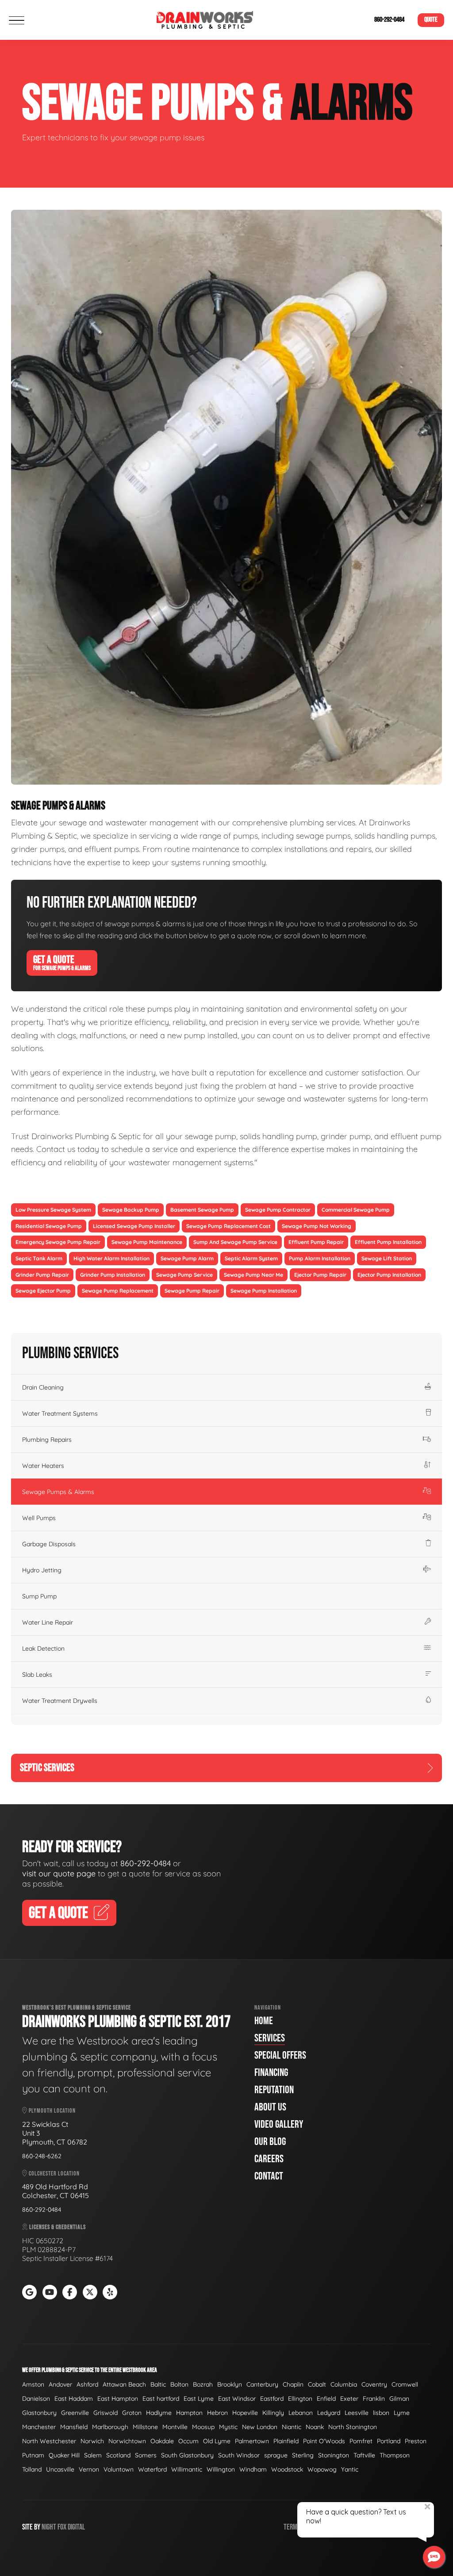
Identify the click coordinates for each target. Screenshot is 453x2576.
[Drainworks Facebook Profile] (70, 2292)
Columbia (344, 2384)
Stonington (334, 2455)
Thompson (395, 2455)
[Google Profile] (29, 2292)
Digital (76, 2527)
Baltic (158, 2384)
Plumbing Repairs (47, 1440)
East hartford (161, 2399)
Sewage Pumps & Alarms (58, 1492)
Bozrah (203, 2384)
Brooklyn (230, 2384)
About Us (270, 2107)
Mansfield (74, 2427)
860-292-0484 (389, 20)
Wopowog (322, 2469)
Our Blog (270, 2142)
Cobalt (317, 2384)
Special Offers (280, 2055)
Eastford (272, 2399)
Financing (271, 2073)
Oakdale (162, 2441)
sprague (276, 2455)
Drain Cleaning (43, 1387)
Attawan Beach (124, 2384)
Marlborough (110, 2427)
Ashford (87, 2384)
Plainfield (286, 2441)
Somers (146, 2455)
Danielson (36, 2399)
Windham (253, 2469)
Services (270, 2038)
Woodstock (287, 2469)
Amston (33, 2384)
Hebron (217, 2413)
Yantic (350, 2469)
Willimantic (187, 2469)
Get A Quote (62, 963)
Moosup (203, 2427)
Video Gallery (279, 2124)
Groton (132, 2413)
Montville (175, 2427)
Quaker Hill (64, 2455)
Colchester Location (54, 2174)
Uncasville (60, 2469)
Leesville (357, 2413)
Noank (315, 2427)
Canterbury (262, 2384)
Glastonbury (39, 2413)
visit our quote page (59, 1873)
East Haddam (74, 2399)
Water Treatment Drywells (60, 1701)
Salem (93, 2455)
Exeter (349, 2399)
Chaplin (293, 2384)
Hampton (189, 2413)
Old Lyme (217, 2441)
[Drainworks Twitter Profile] (90, 2292)
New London (260, 2427)
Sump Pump (39, 1596)
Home (264, 2021)
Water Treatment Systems (60, 1413)
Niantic (292, 2427)
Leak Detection (43, 1648)
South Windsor (239, 2455)
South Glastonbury (187, 2455)
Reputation (274, 2090)
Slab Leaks (37, 1675)
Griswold (106, 2413)
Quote (431, 20)
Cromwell (405, 2384)
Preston (416, 2441)
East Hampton (118, 2399)
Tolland (32, 2469)
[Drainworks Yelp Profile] (110, 2292)
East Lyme (199, 2399)
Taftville (364, 2455)
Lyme (402, 2413)
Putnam (33, 2455)
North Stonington (353, 2427)
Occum (188, 2441)
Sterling (303, 2455)
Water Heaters (43, 1466)
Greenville (75, 2413)
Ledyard (329, 2413)
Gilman (399, 2399)
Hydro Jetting (42, 1570)
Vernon (89, 2469)
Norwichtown (127, 2441)
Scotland (118, 2455)
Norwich (92, 2441)
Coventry (374, 2384)
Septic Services (47, 1768)
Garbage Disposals (49, 1544)
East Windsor (237, 2399)
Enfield (326, 2399)
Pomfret (361, 2441)
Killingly (273, 2413)
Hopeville (245, 2413)
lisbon (381, 2413)
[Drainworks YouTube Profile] (50, 2292)
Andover (60, 2384)
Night (49, 2527)
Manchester (39, 2427)
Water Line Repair (48, 1622)
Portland (389, 2441)
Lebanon (301, 2413)
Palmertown (252, 2441)
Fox (62, 2527)
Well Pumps (39, 1518)
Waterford (152, 2469)
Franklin (374, 2399)
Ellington (300, 2399)
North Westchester (49, 2441)
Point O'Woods (324, 2441)
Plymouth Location (52, 2111)
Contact (269, 2176)
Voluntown (119, 2469)
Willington (221, 2469)
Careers (269, 2159)
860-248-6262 (42, 2156)
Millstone (145, 2427)
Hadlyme (159, 2413)
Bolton (179, 2384)
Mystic (228, 2427)
